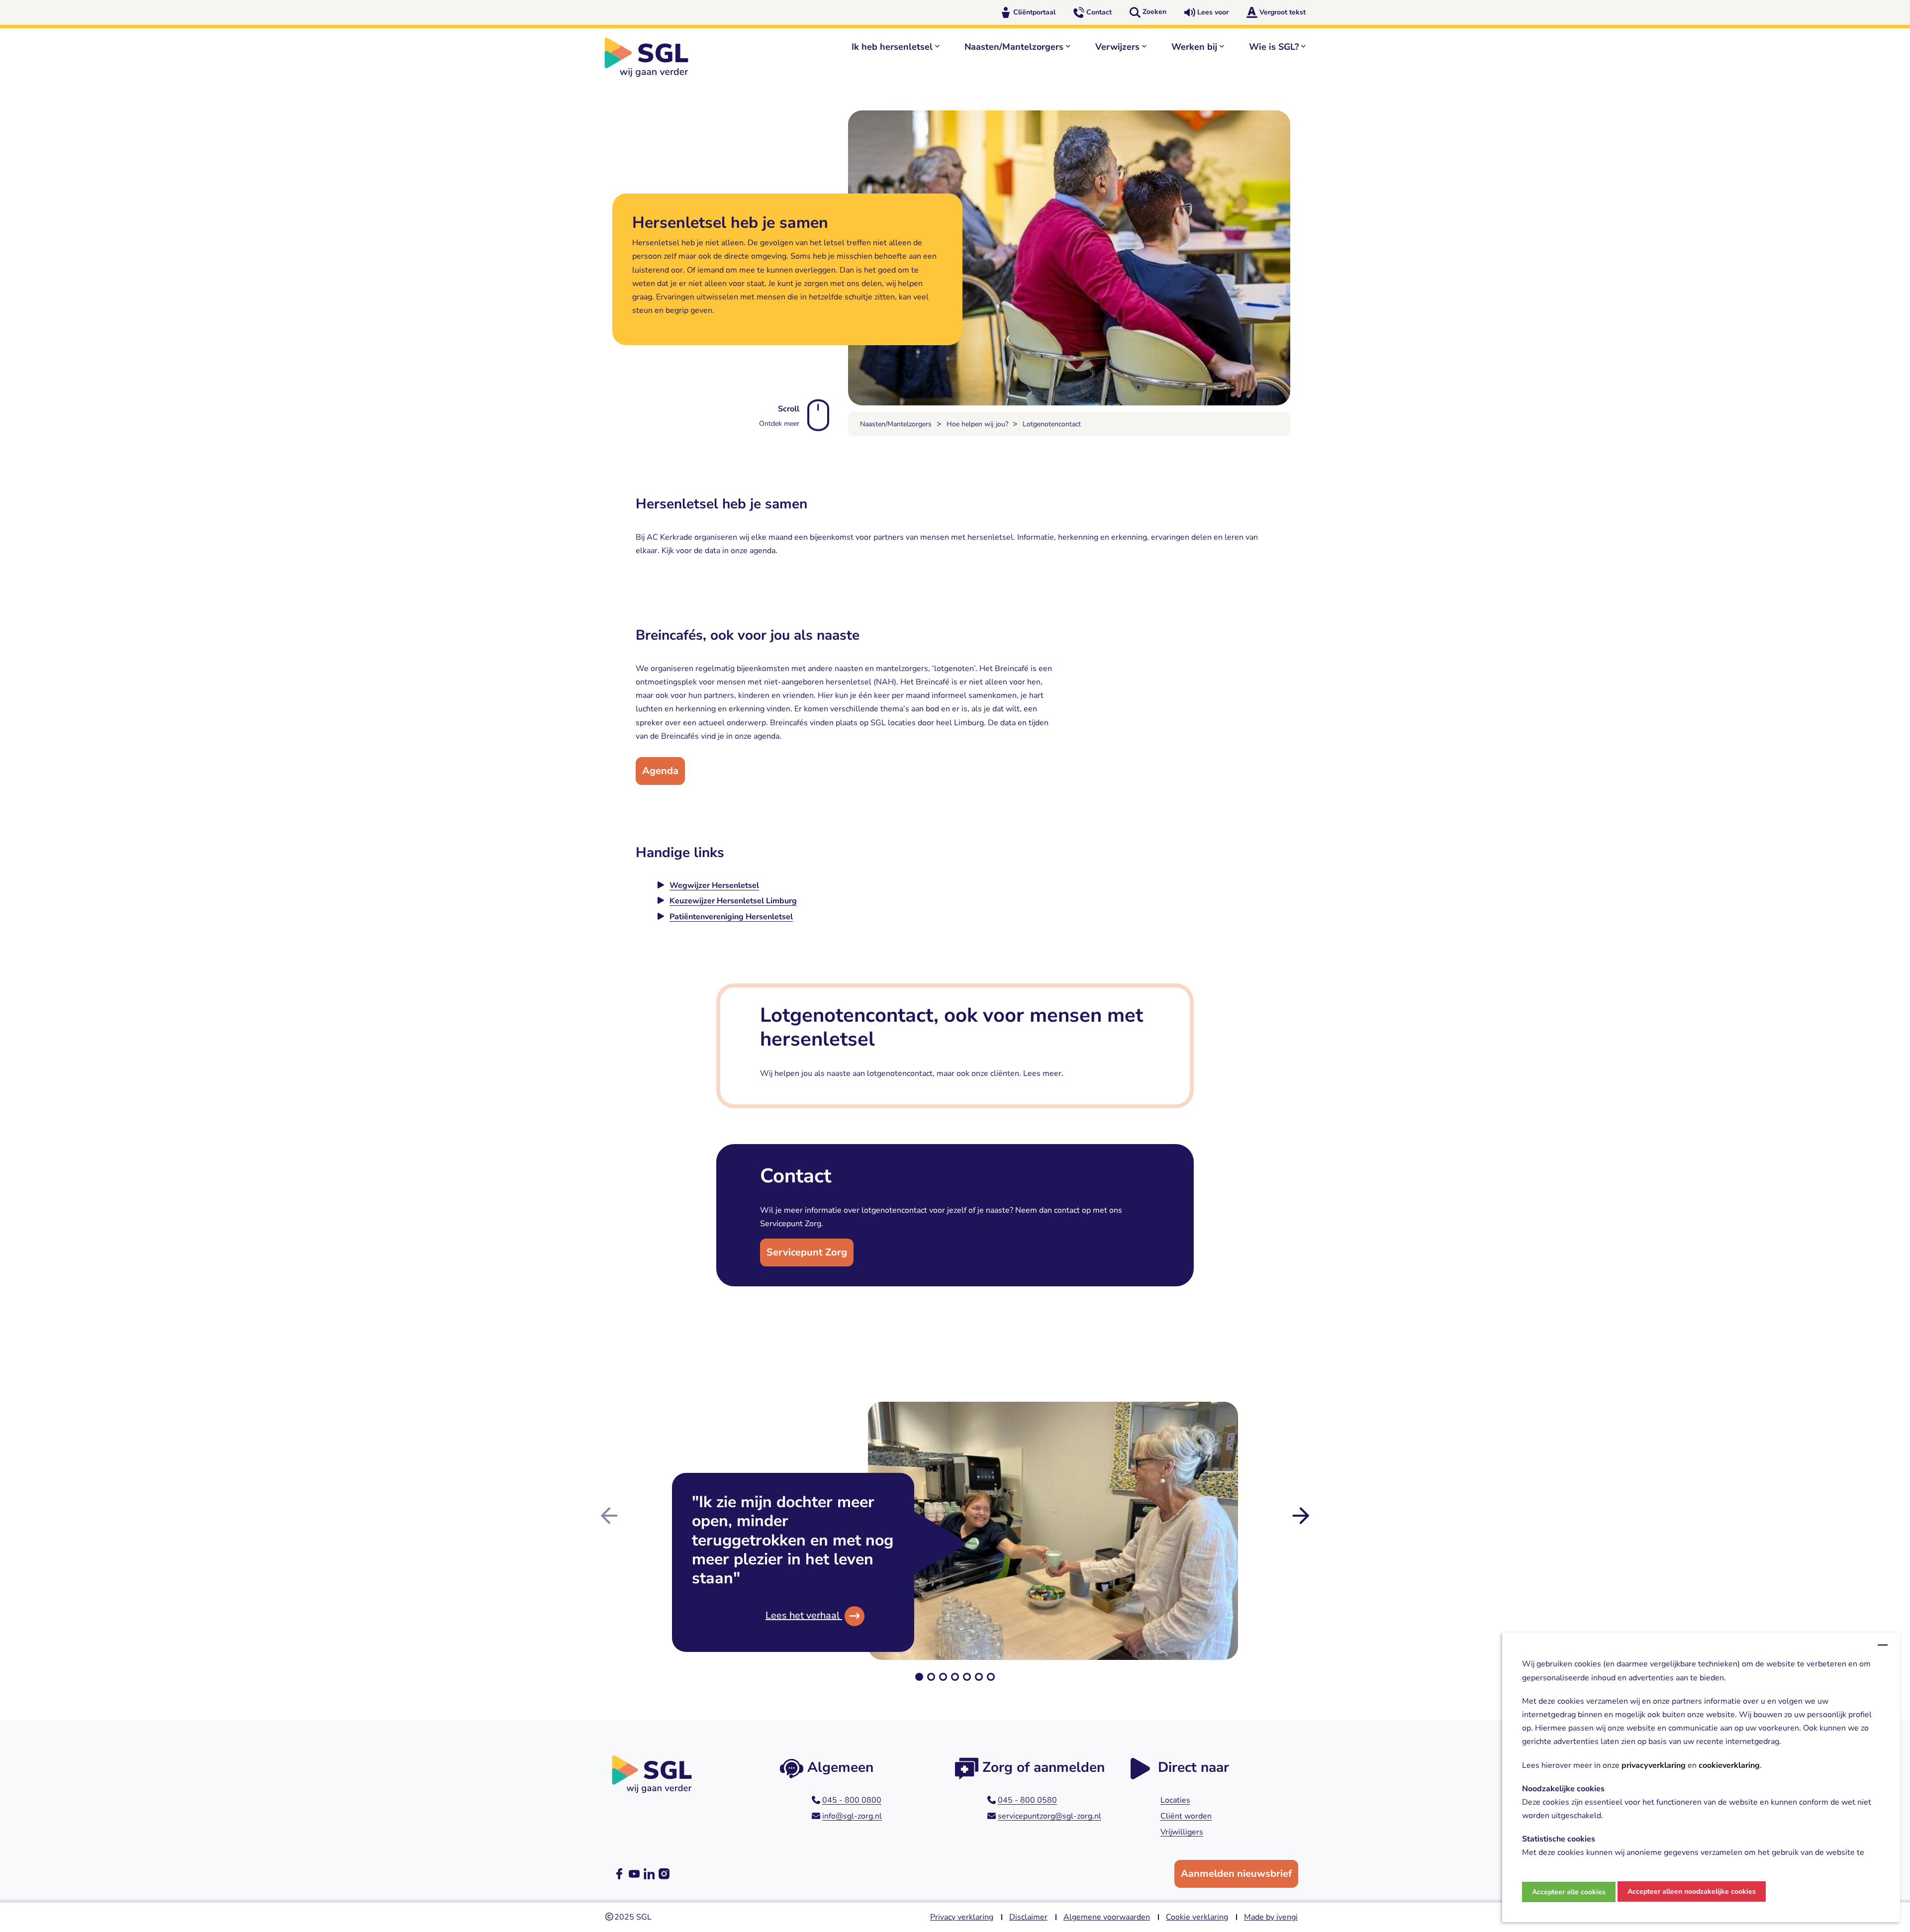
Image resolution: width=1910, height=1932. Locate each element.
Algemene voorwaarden (1107, 1917)
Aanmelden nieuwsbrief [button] (1236, 1874)
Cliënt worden (1186, 1816)
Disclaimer (1028, 1917)
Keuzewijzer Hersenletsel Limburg (733, 901)
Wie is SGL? (1274, 47)
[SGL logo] (652, 57)
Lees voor (1213, 12)
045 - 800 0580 (1027, 1800)
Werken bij (1194, 47)
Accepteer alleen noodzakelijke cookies (1692, 1891)
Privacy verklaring (962, 1917)
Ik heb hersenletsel (892, 47)
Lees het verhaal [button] (804, 1615)
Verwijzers (1117, 47)
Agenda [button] (660, 771)
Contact (1099, 12)
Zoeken (1154, 12)
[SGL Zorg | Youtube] (634, 1874)
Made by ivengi (1271, 1917)
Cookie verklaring (1197, 1917)
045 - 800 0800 (852, 1800)
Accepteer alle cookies (1569, 1892)
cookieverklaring (1729, 1765)
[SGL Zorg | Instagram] (664, 1874)
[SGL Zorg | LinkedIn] (649, 1874)
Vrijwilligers (1182, 1832)
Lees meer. (1043, 1073)
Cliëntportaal (1034, 12)
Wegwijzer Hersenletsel (714, 885)
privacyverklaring (1654, 1765)
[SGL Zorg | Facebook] (619, 1874)
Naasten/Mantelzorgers (1014, 47)
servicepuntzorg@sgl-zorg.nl (1050, 1816)
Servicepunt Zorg (807, 1252)
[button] (919, 1677)
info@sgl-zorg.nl (852, 1816)
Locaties (1175, 1800)
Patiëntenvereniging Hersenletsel (731, 917)
